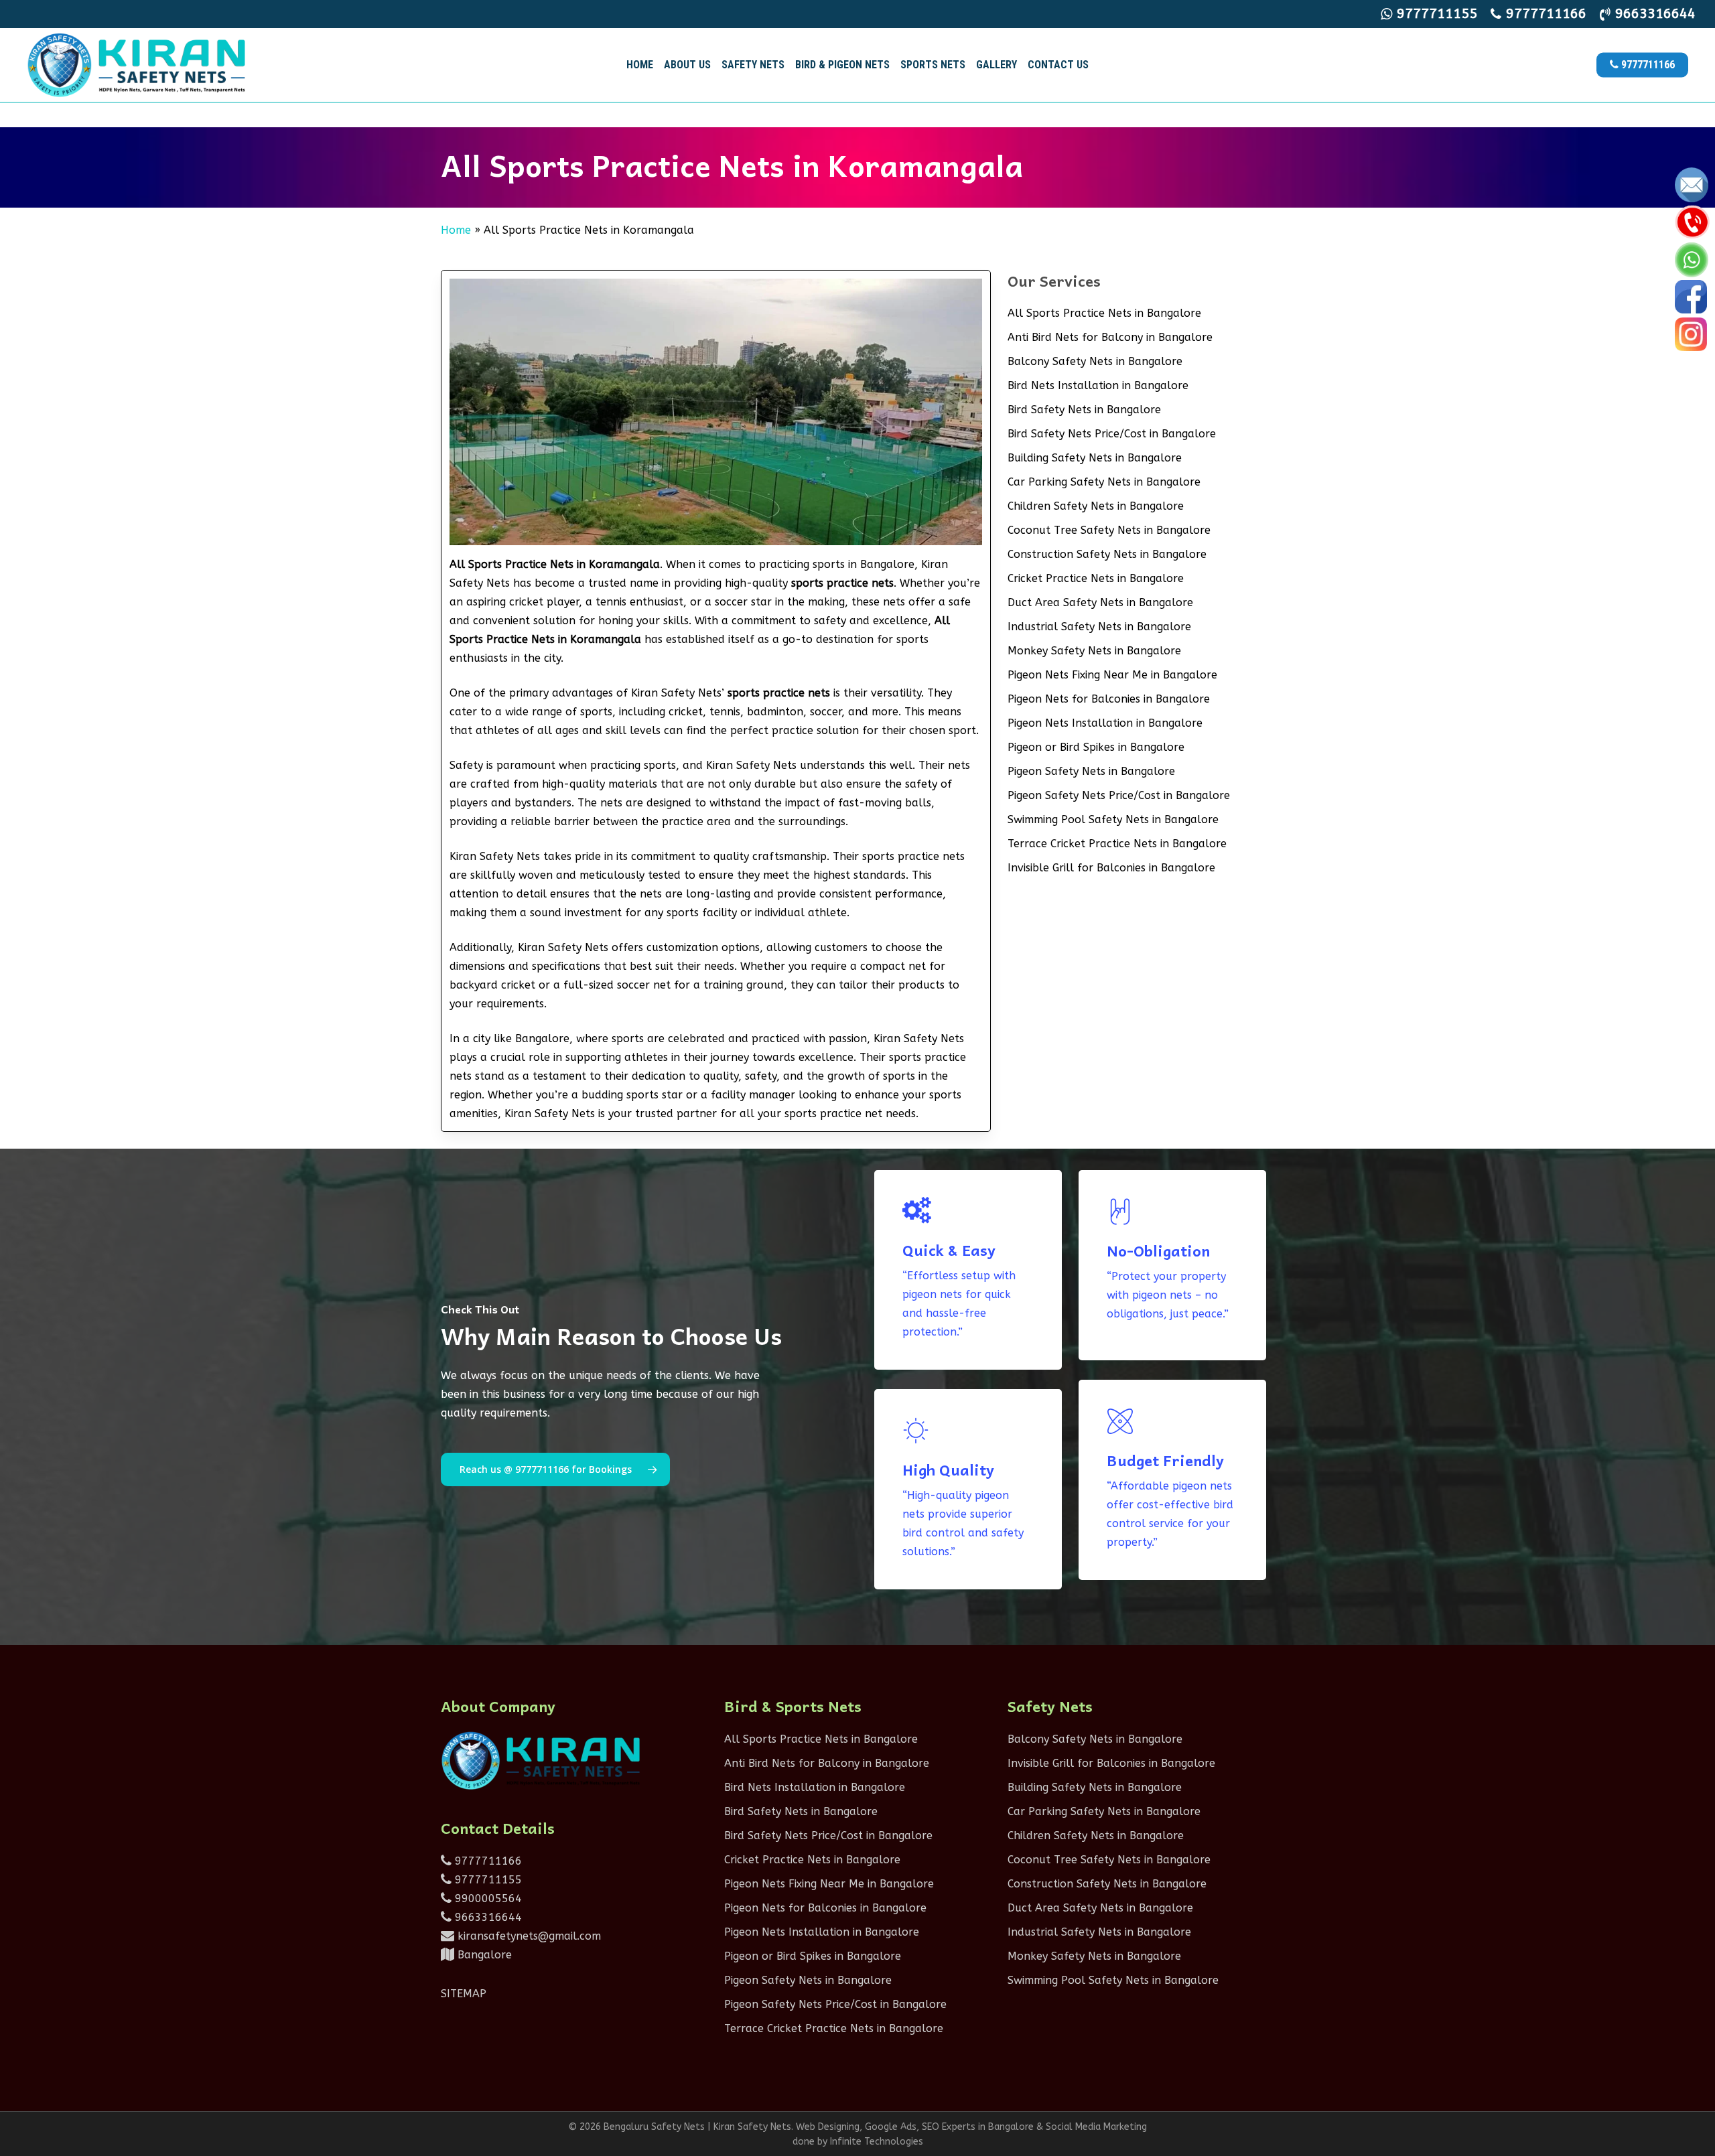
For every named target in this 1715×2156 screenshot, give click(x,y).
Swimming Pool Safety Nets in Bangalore (1113, 819)
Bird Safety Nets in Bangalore (1084, 410)
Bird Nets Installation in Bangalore (1098, 385)
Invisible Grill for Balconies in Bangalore (1111, 868)
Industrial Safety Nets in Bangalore (1099, 627)
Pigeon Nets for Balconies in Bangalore (1109, 699)
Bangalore (483, 1955)
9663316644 (487, 1917)
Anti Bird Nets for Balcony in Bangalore (1110, 337)
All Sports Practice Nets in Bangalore (1104, 313)
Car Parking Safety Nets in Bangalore (1104, 482)
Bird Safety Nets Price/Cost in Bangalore (1112, 434)
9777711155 (487, 1880)
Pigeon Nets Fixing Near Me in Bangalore (1112, 675)
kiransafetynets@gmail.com (528, 1936)
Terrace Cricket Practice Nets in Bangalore (1117, 844)
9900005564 (487, 1898)
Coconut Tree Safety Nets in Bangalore (1109, 530)
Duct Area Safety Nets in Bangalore (1100, 602)
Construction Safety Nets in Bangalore (1107, 554)
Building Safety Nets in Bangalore (1095, 458)
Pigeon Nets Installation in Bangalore (1105, 723)
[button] (555, 1469)
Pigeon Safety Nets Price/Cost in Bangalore (1119, 795)
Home (456, 230)
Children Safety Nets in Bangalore (1096, 506)
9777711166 (487, 1861)
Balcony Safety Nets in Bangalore (1095, 361)
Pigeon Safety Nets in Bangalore (1091, 771)
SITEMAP (464, 1994)
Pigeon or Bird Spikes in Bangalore (1096, 747)
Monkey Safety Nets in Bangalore (1094, 651)
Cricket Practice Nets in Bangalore (1096, 578)
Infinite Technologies (877, 2142)
